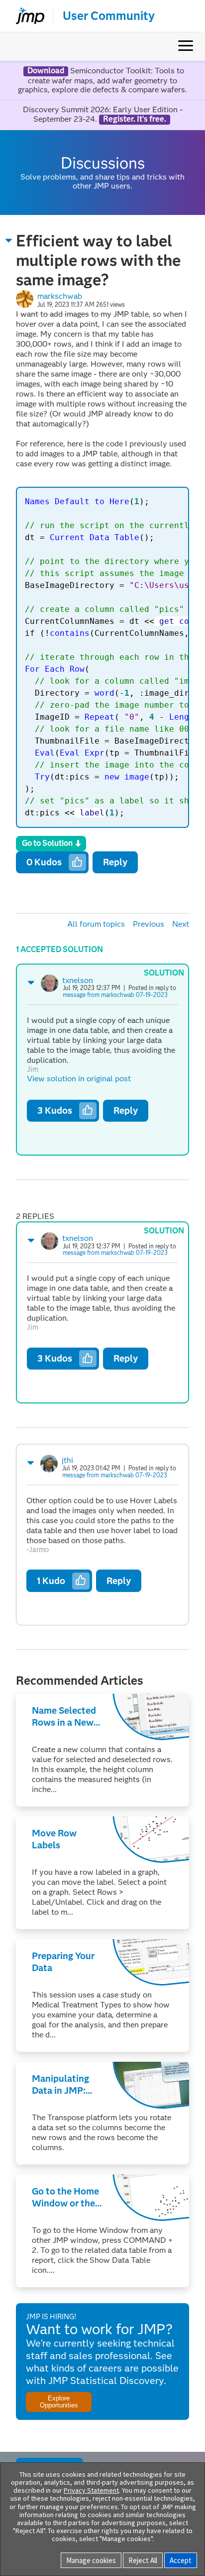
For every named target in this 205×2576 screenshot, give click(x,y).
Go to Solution (47, 843)
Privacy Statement (91, 2490)
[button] (9, 240)
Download (46, 71)
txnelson (78, 980)
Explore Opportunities (59, 2401)
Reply (115, 862)
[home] (26, 16)
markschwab (60, 296)
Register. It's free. (135, 119)
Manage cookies (91, 2560)
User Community (109, 16)
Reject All (143, 2560)
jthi (67, 1460)
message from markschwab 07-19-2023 (115, 995)
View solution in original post (79, 1079)
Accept (181, 2560)
